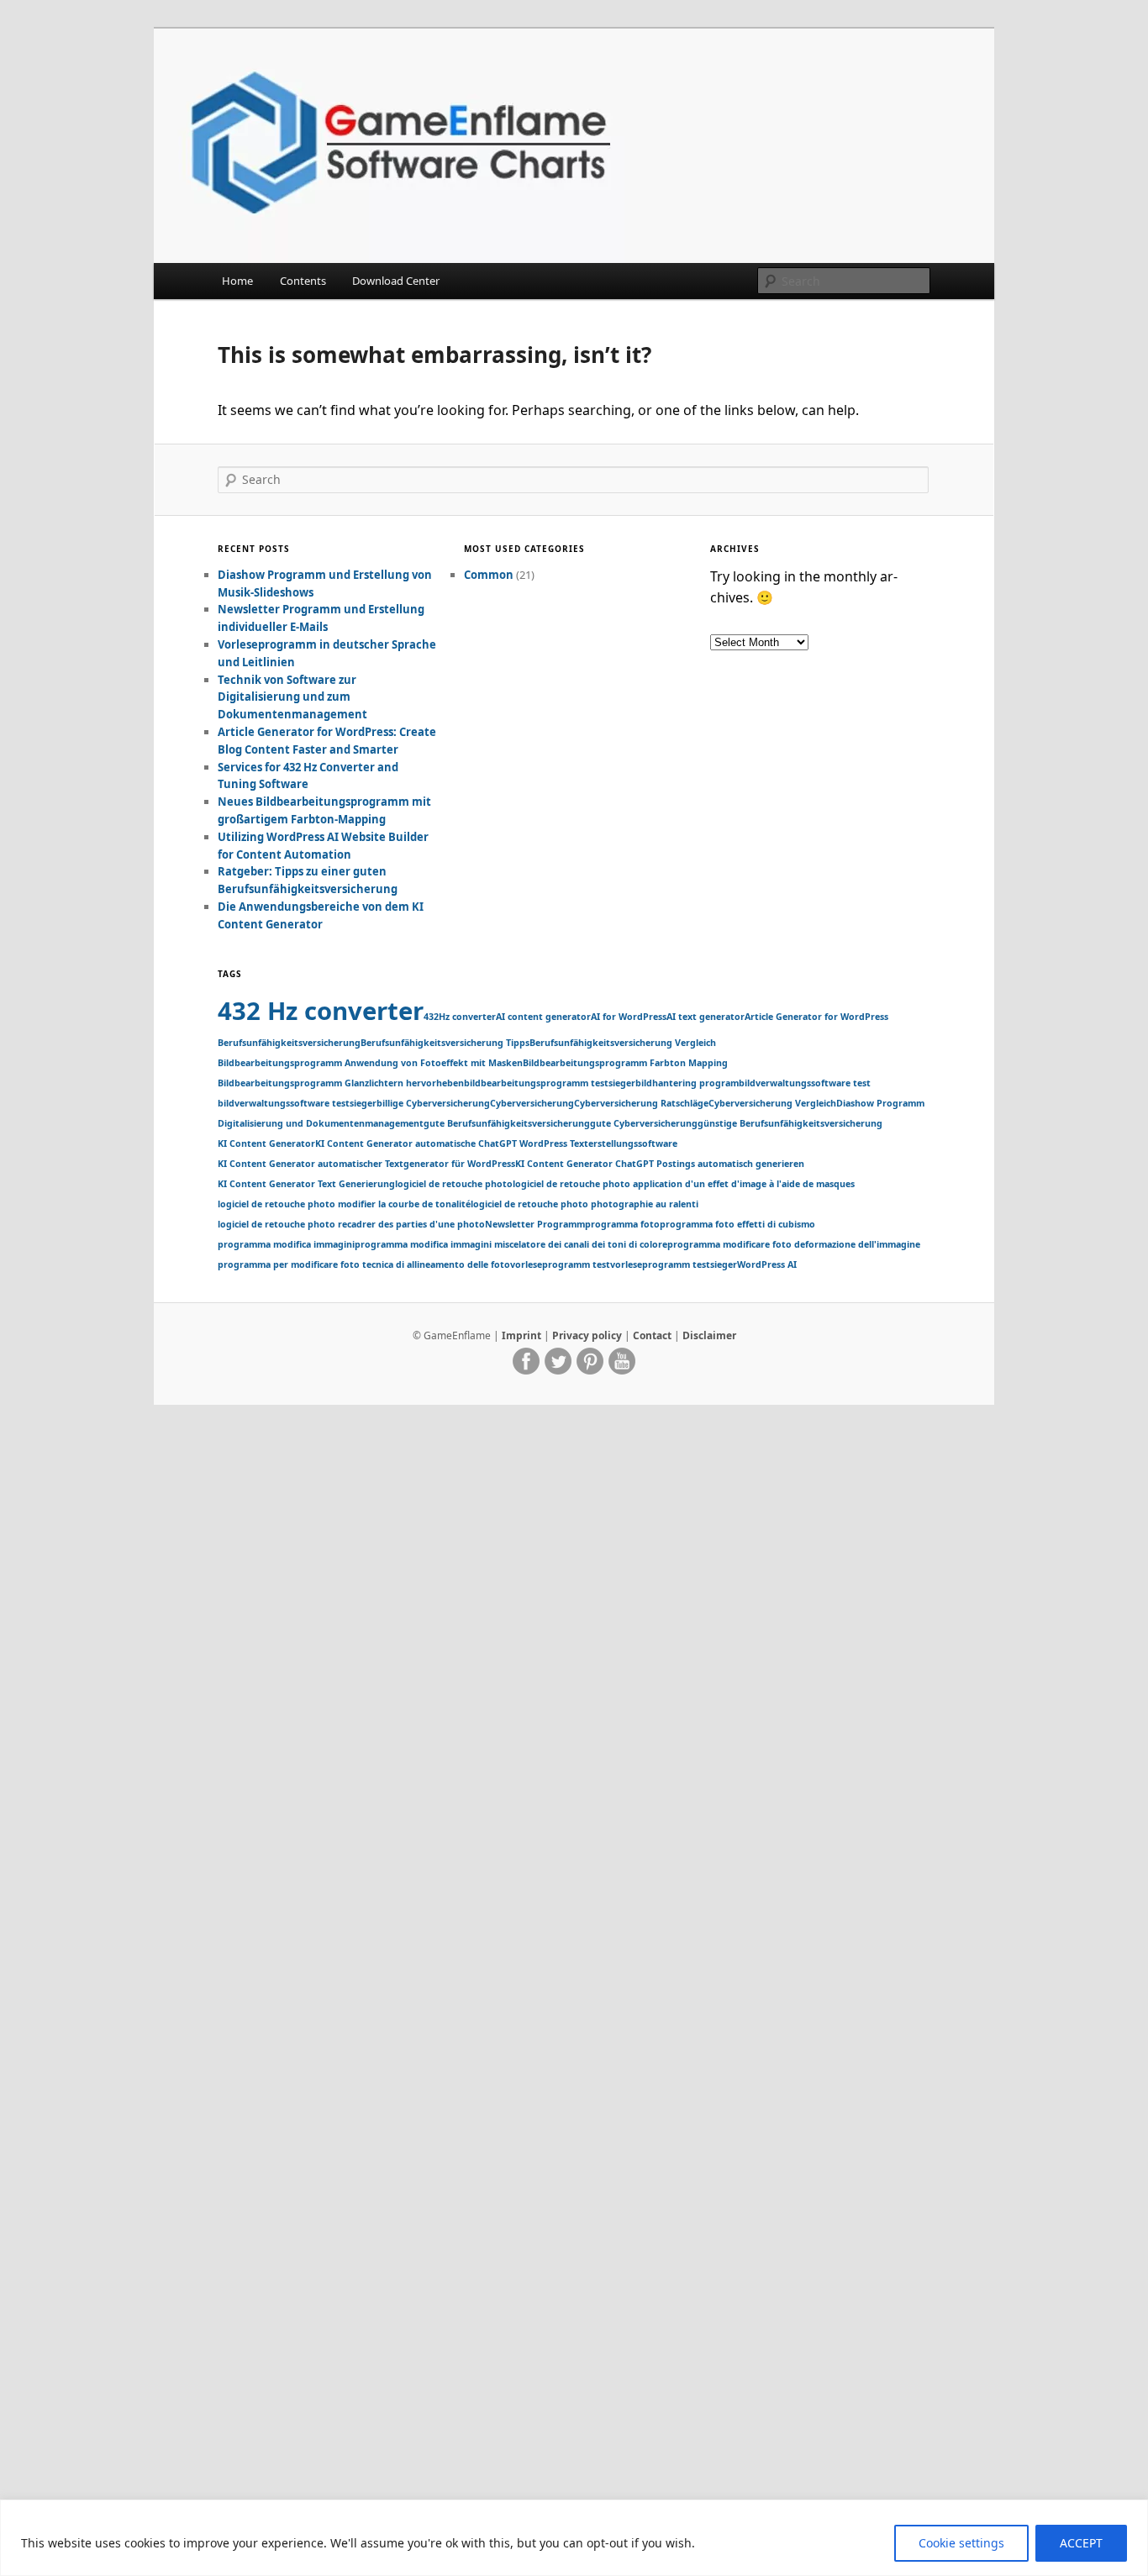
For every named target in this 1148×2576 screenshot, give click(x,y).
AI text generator (706, 1017)
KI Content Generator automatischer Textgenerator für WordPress (366, 1164)
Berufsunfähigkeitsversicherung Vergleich (623, 1043)
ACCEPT (1081, 2543)
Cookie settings (961, 2543)
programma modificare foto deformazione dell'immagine (794, 1244)
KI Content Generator (266, 1143)
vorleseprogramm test (560, 1264)
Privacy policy (587, 1335)
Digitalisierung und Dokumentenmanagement (321, 1123)
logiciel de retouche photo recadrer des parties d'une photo (351, 1224)
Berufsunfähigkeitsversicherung (289, 1043)
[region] (574, 2538)
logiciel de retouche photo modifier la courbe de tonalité (344, 1204)
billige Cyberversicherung (433, 1103)
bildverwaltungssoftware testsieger (297, 1103)
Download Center (396, 281)
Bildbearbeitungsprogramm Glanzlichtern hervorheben (341, 1083)
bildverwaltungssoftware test (805, 1083)
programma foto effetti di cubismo (737, 1224)
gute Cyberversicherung (644, 1123)
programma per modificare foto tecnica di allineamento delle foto (364, 1264)
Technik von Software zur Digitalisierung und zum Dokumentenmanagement (292, 697)
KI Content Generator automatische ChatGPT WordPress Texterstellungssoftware (496, 1143)
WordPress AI (767, 1264)
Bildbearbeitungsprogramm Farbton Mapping (625, 1063)
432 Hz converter (321, 1011)
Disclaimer (709, 1335)
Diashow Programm (880, 1103)
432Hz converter (460, 1017)
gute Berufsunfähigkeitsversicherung (507, 1123)
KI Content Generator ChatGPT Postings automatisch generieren (660, 1164)
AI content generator (543, 1017)
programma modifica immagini (286, 1244)
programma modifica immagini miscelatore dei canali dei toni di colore (511, 1244)
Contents (303, 281)
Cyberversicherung (532, 1103)
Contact (652, 1335)
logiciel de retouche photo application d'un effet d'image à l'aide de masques (684, 1184)
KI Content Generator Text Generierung (306, 1184)
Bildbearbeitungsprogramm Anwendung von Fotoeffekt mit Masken (370, 1063)
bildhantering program (687, 1083)
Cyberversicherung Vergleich (772, 1103)
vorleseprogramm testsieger (674, 1264)
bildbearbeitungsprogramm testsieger (550, 1083)
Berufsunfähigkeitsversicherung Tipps (445, 1043)
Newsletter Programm (535, 1224)
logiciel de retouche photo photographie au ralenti (585, 1204)
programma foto (622, 1224)
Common (489, 575)
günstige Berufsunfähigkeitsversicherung (790, 1123)
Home (237, 281)
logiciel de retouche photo (454, 1184)
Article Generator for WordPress (816, 1017)
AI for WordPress (629, 1017)
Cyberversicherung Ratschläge (641, 1103)
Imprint (521, 1335)
